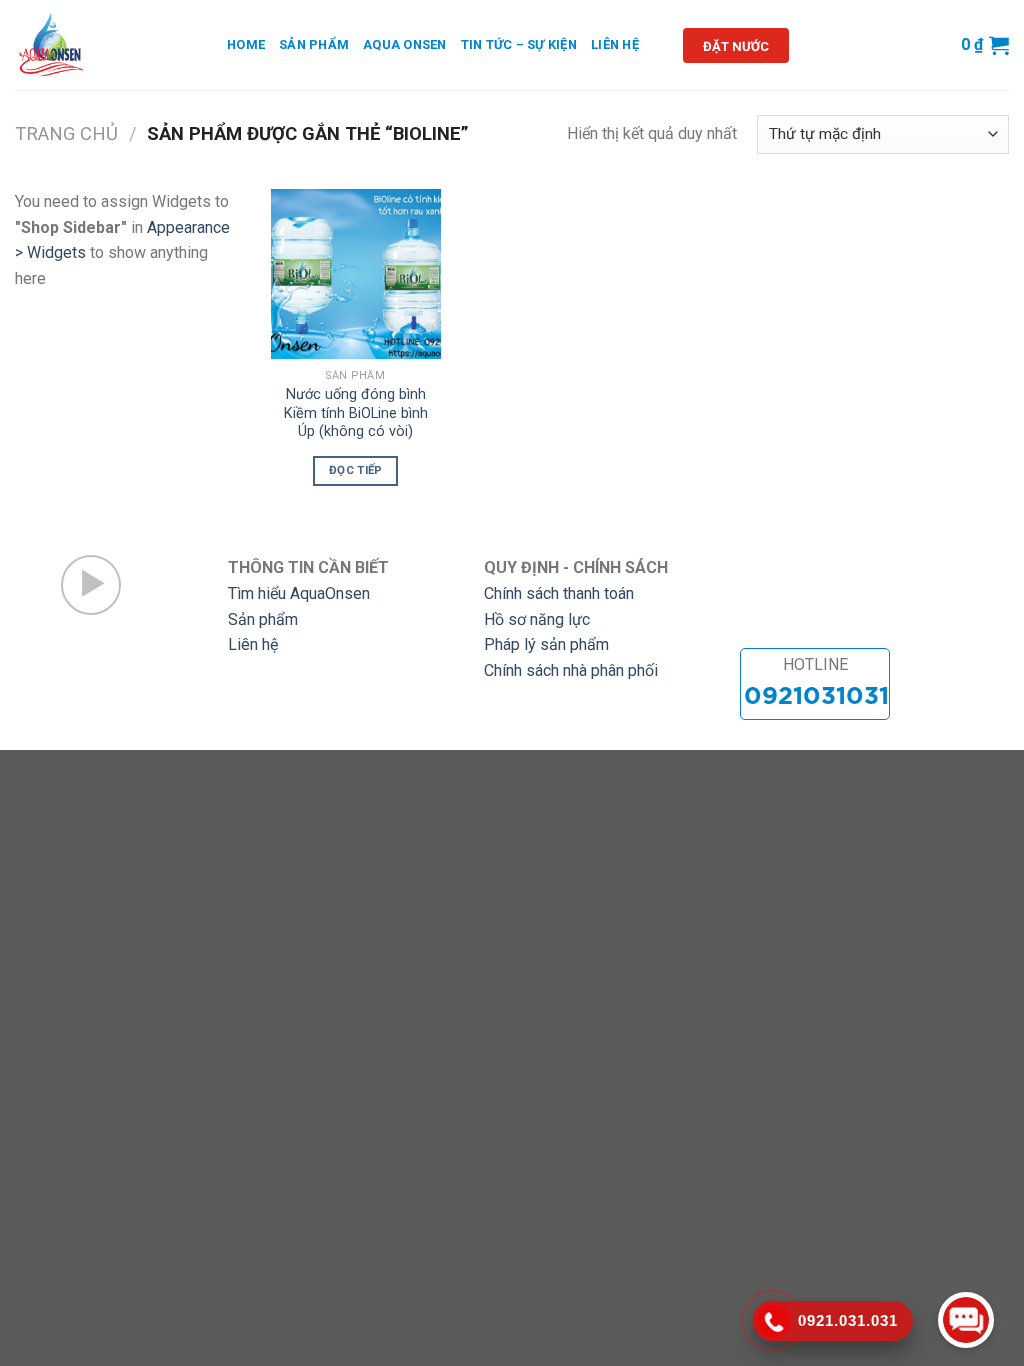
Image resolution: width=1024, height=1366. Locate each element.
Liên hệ (253, 644)
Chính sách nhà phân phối (571, 670)
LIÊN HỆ (615, 44)
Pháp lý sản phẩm (546, 644)
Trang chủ (66, 133)
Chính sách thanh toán (559, 593)
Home (246, 44)
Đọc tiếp (356, 470)
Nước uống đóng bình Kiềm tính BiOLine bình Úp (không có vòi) (356, 413)
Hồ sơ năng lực (537, 619)
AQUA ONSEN (405, 44)
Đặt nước (736, 46)
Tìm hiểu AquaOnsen (299, 593)
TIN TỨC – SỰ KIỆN (519, 44)
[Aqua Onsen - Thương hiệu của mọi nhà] (106, 45)
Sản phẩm (263, 619)
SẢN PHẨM (314, 44)
